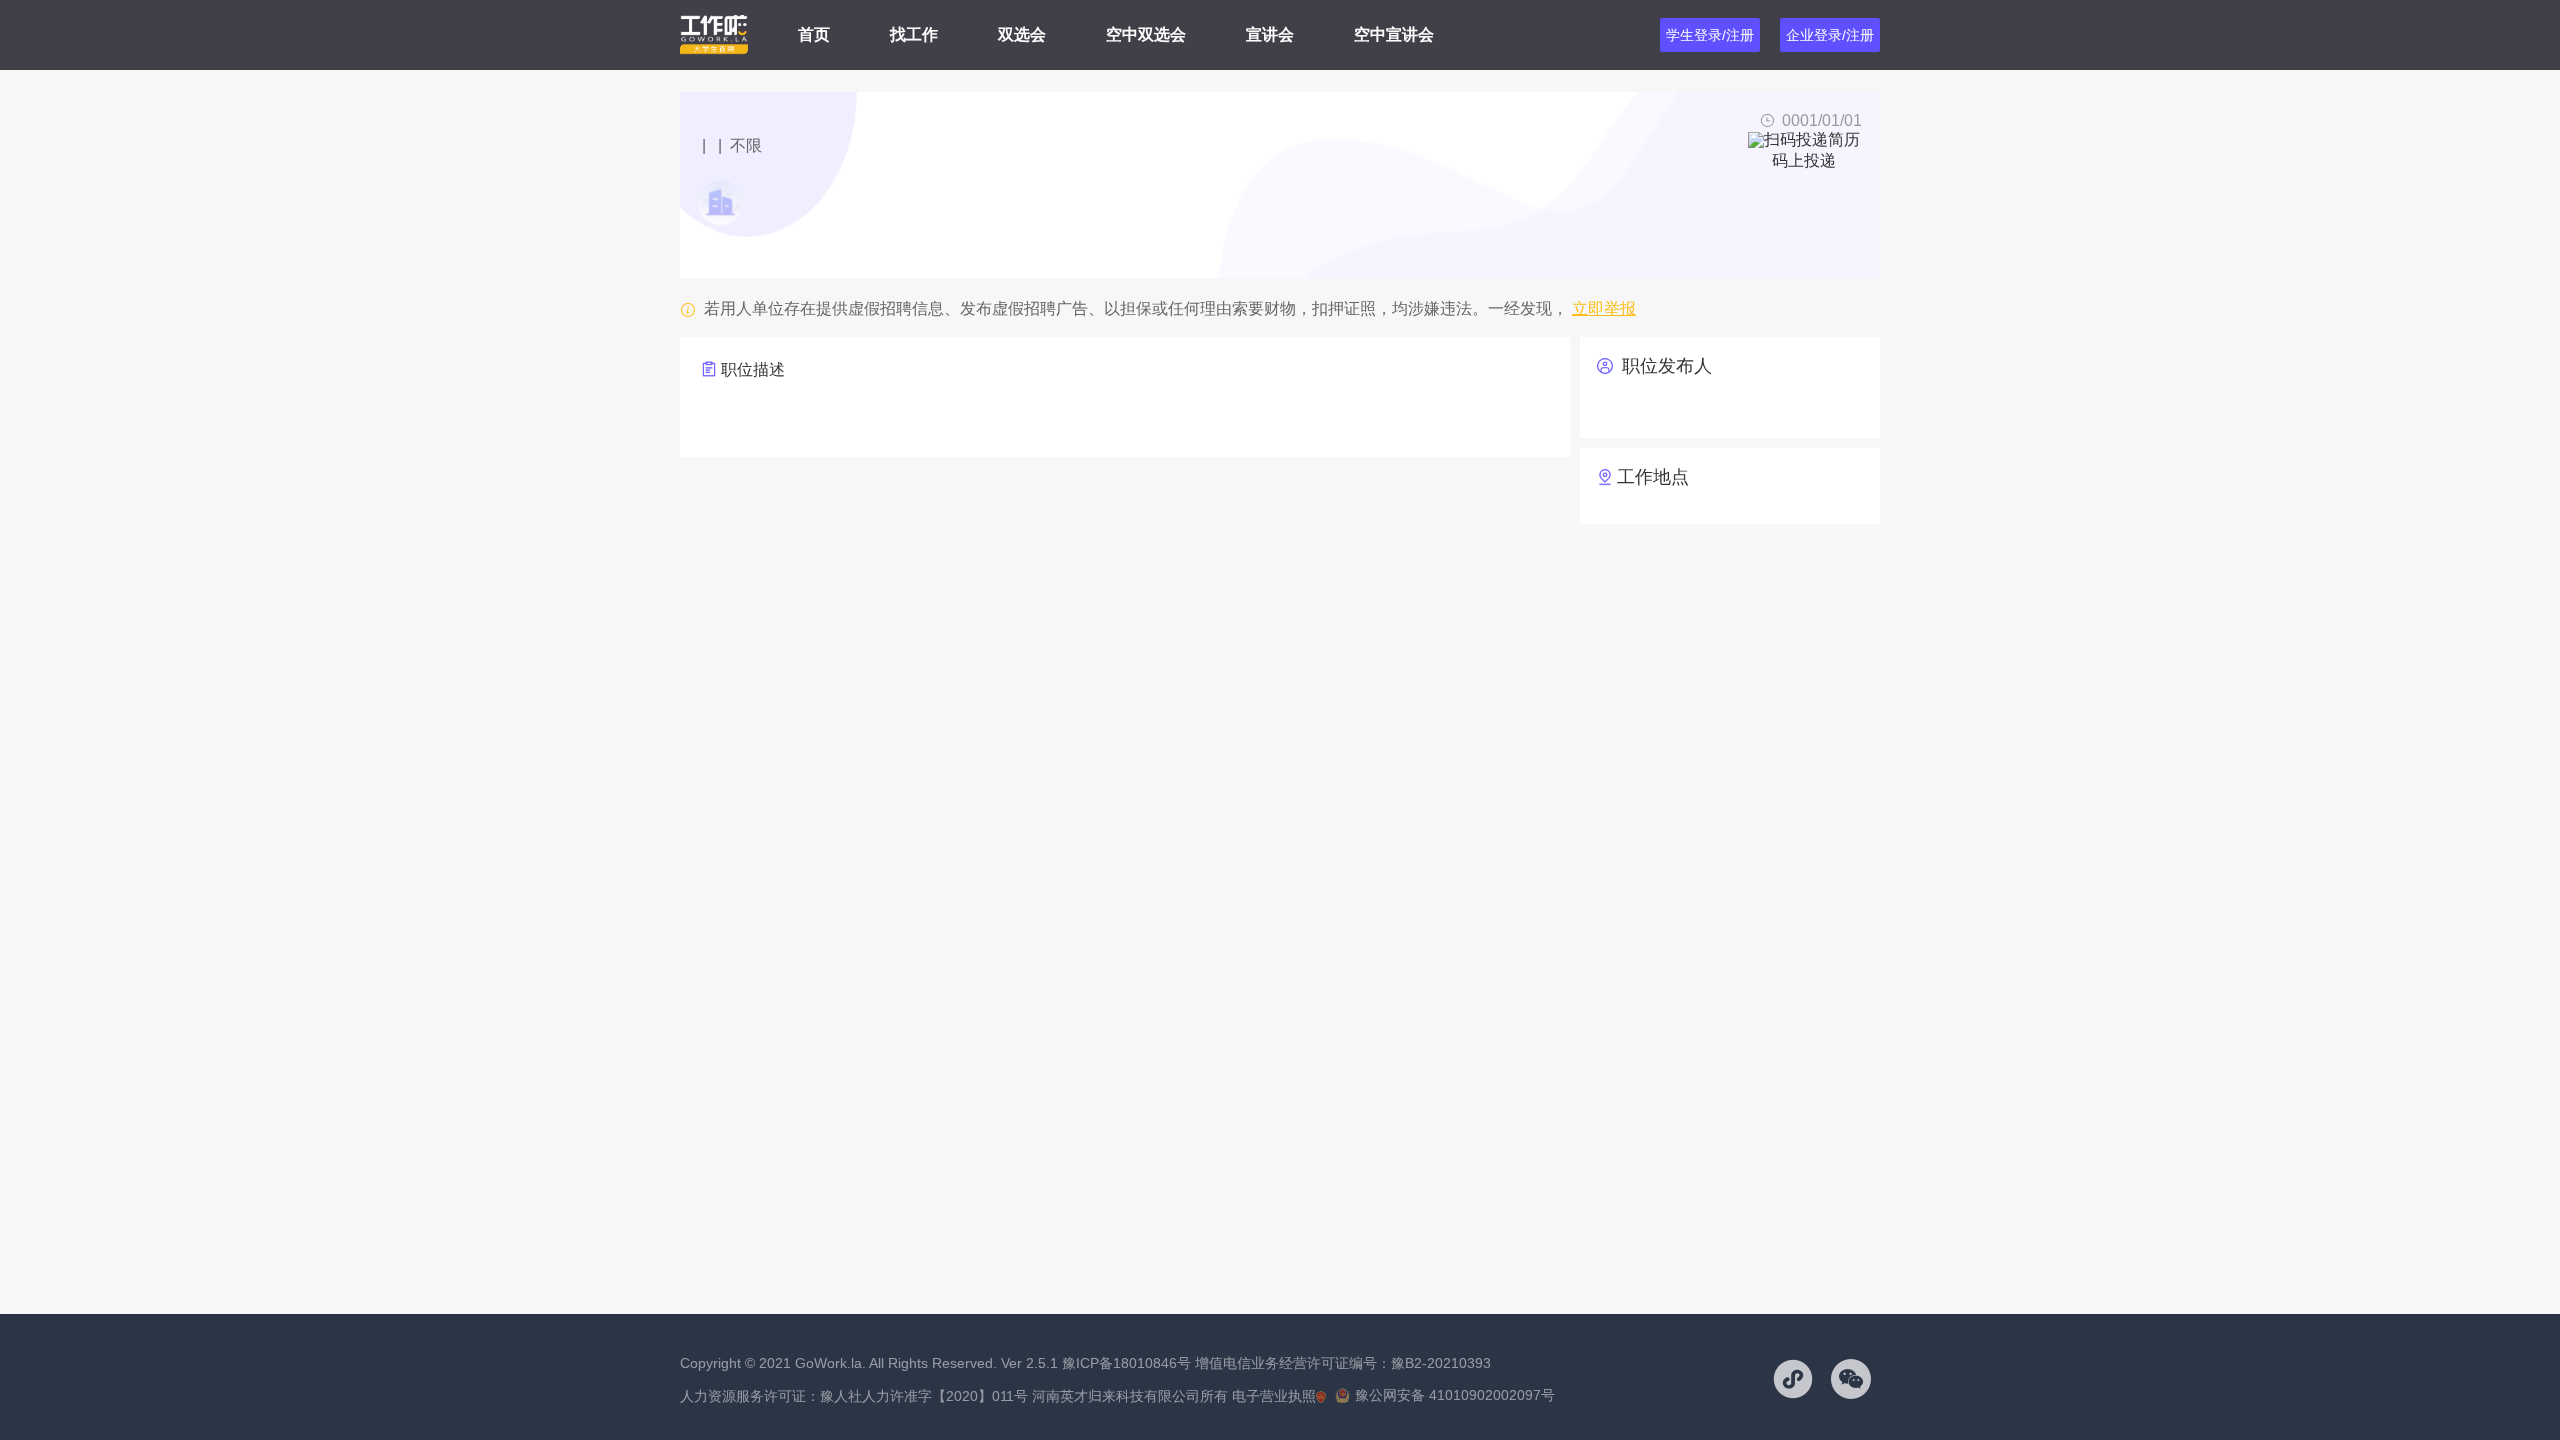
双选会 (1022, 34)
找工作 (914, 34)
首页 (814, 34)
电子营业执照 (1274, 1396)
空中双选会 (1146, 34)
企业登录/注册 (1830, 35)
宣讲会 (1270, 34)
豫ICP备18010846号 (1126, 1363)
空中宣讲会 (1394, 34)
